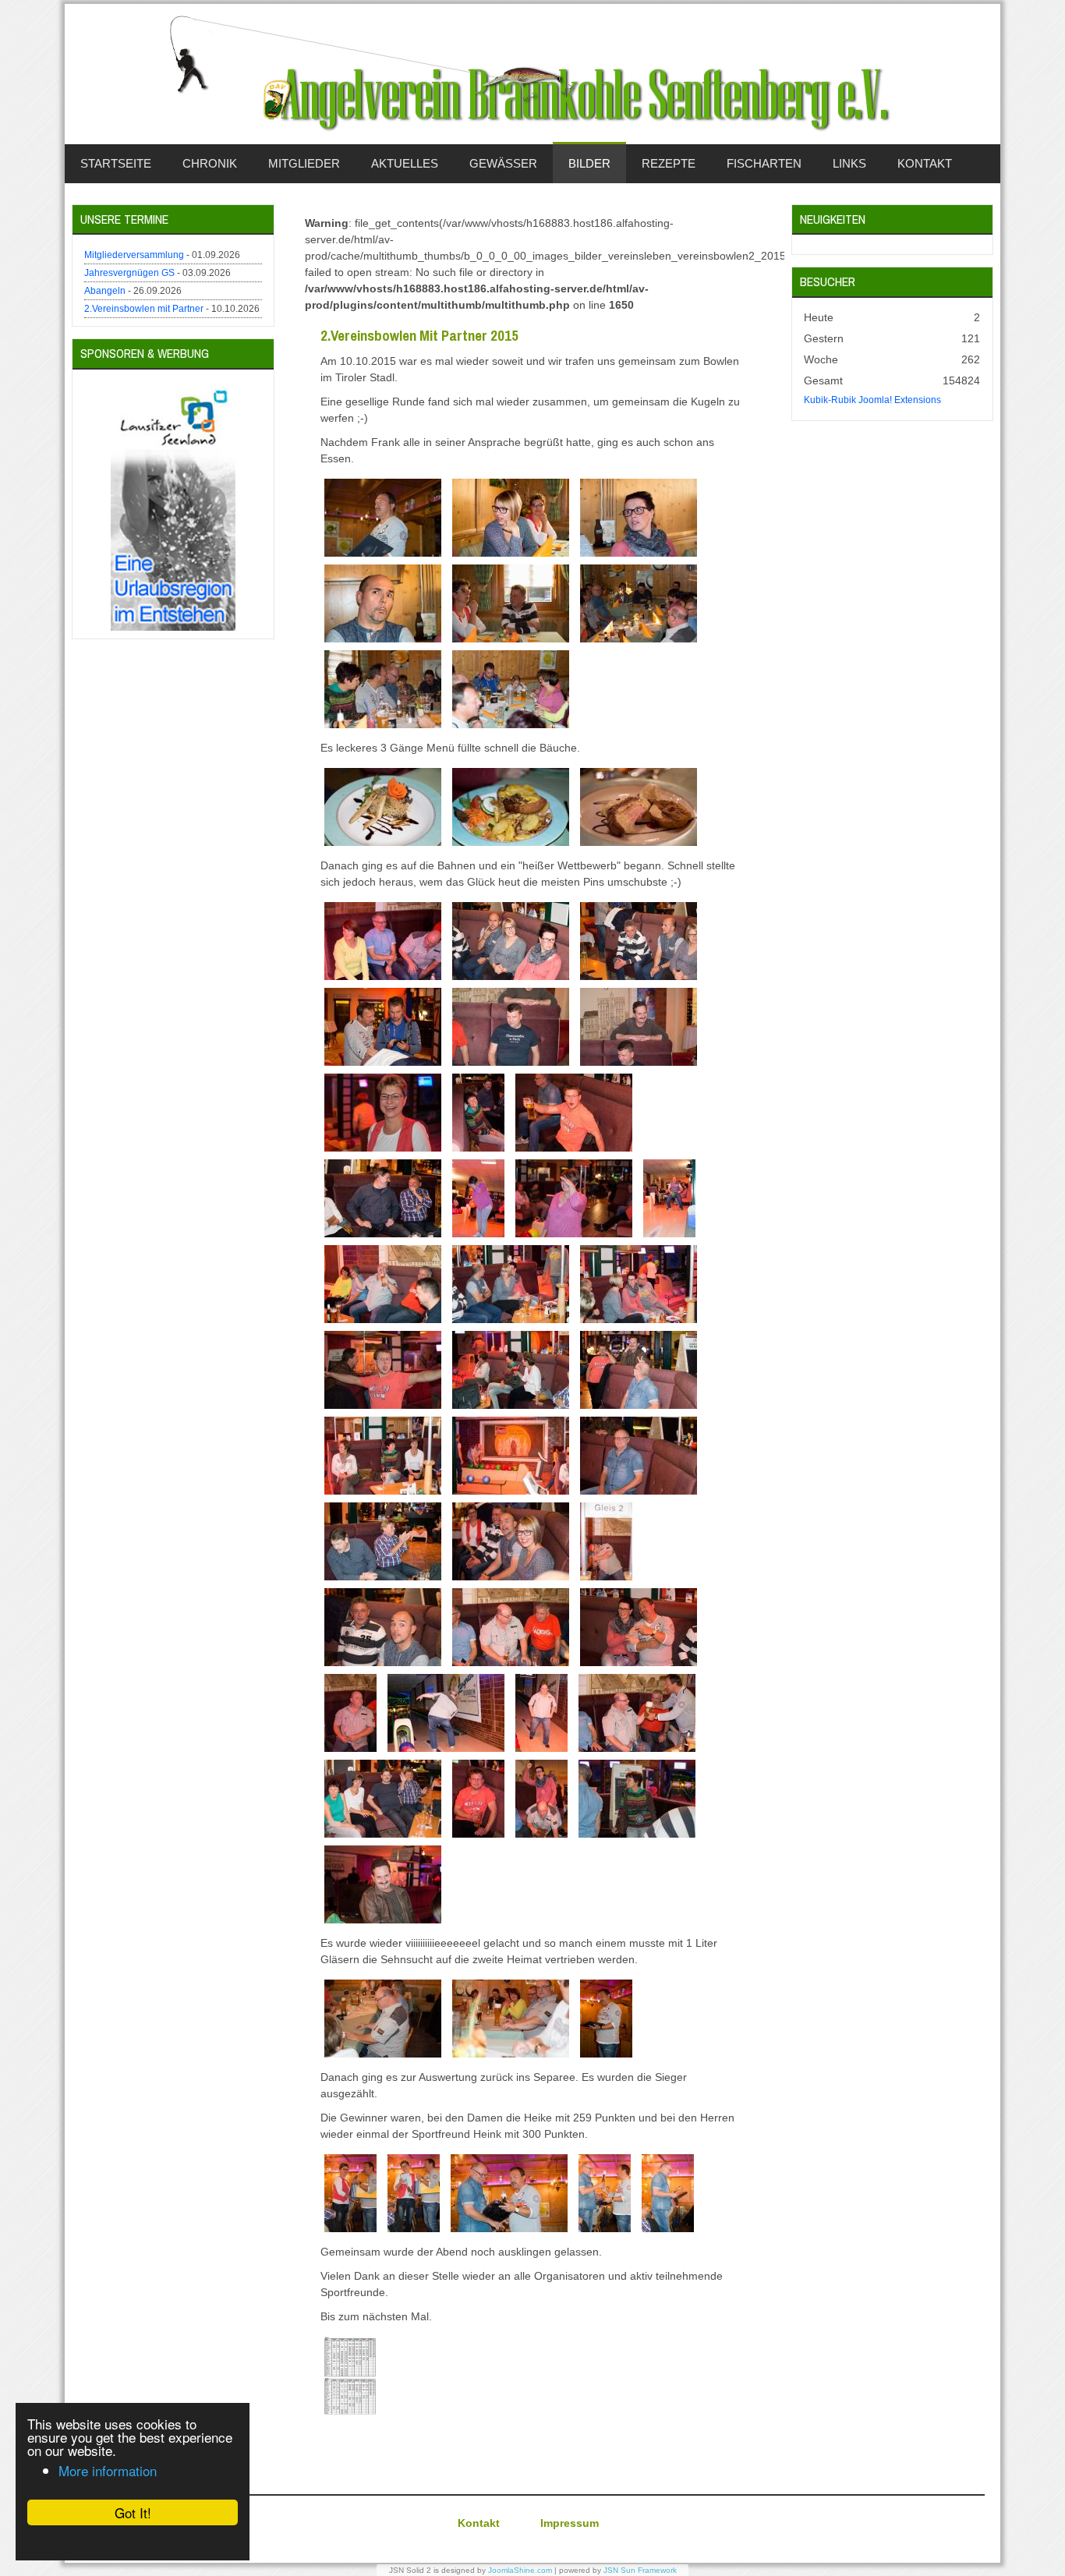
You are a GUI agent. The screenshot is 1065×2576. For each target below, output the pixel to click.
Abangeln (105, 291)
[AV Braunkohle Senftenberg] (532, 74)
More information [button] (108, 2470)
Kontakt (479, 2523)
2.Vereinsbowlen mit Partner (144, 309)
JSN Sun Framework (640, 2570)
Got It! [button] (133, 2512)
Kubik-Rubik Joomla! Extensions (872, 400)
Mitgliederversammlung (134, 255)
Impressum (570, 2523)
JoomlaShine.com (520, 2570)
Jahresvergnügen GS (129, 273)
